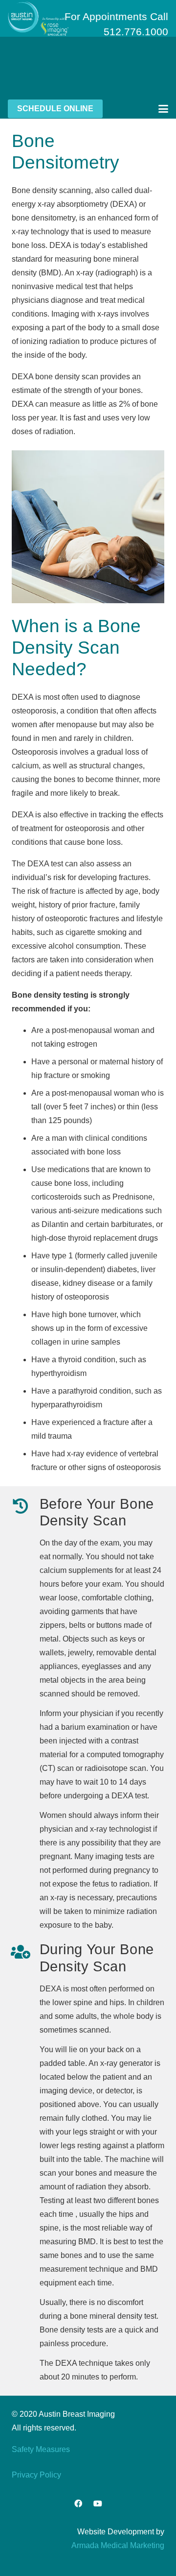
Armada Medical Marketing (118, 2545)
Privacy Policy (36, 2475)
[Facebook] (78, 2503)
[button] (163, 109)
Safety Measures (41, 2449)
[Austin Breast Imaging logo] (38, 19)
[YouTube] (98, 2503)
